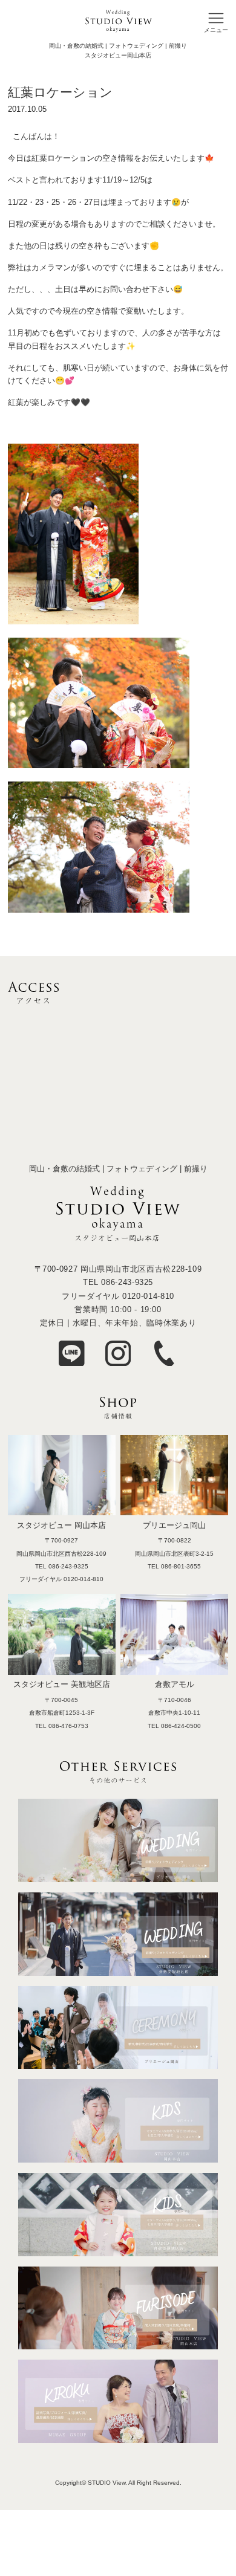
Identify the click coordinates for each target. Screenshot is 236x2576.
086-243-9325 (127, 1282)
